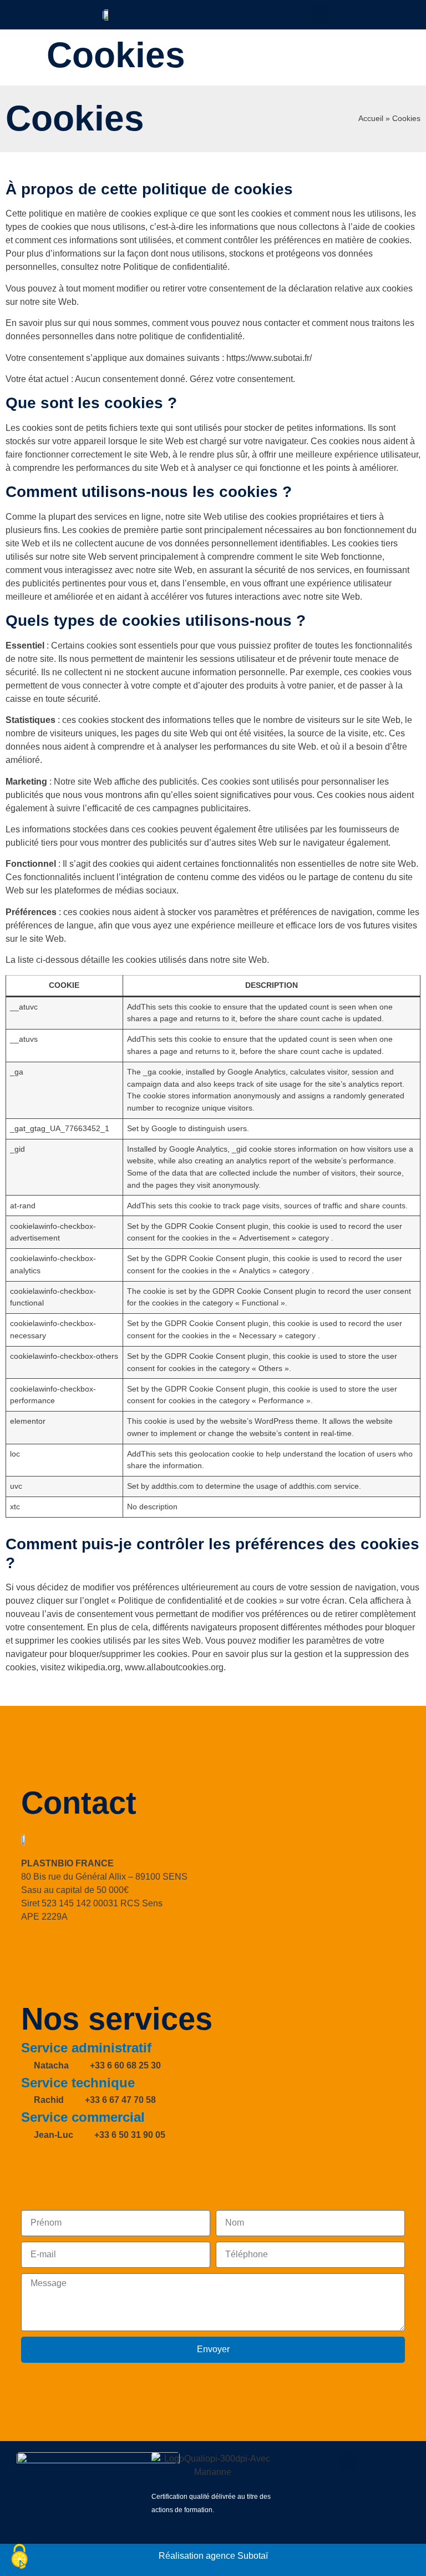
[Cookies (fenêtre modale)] (19, 2557)
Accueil (371, 119)
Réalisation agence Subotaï (213, 2556)
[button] (319, 15)
